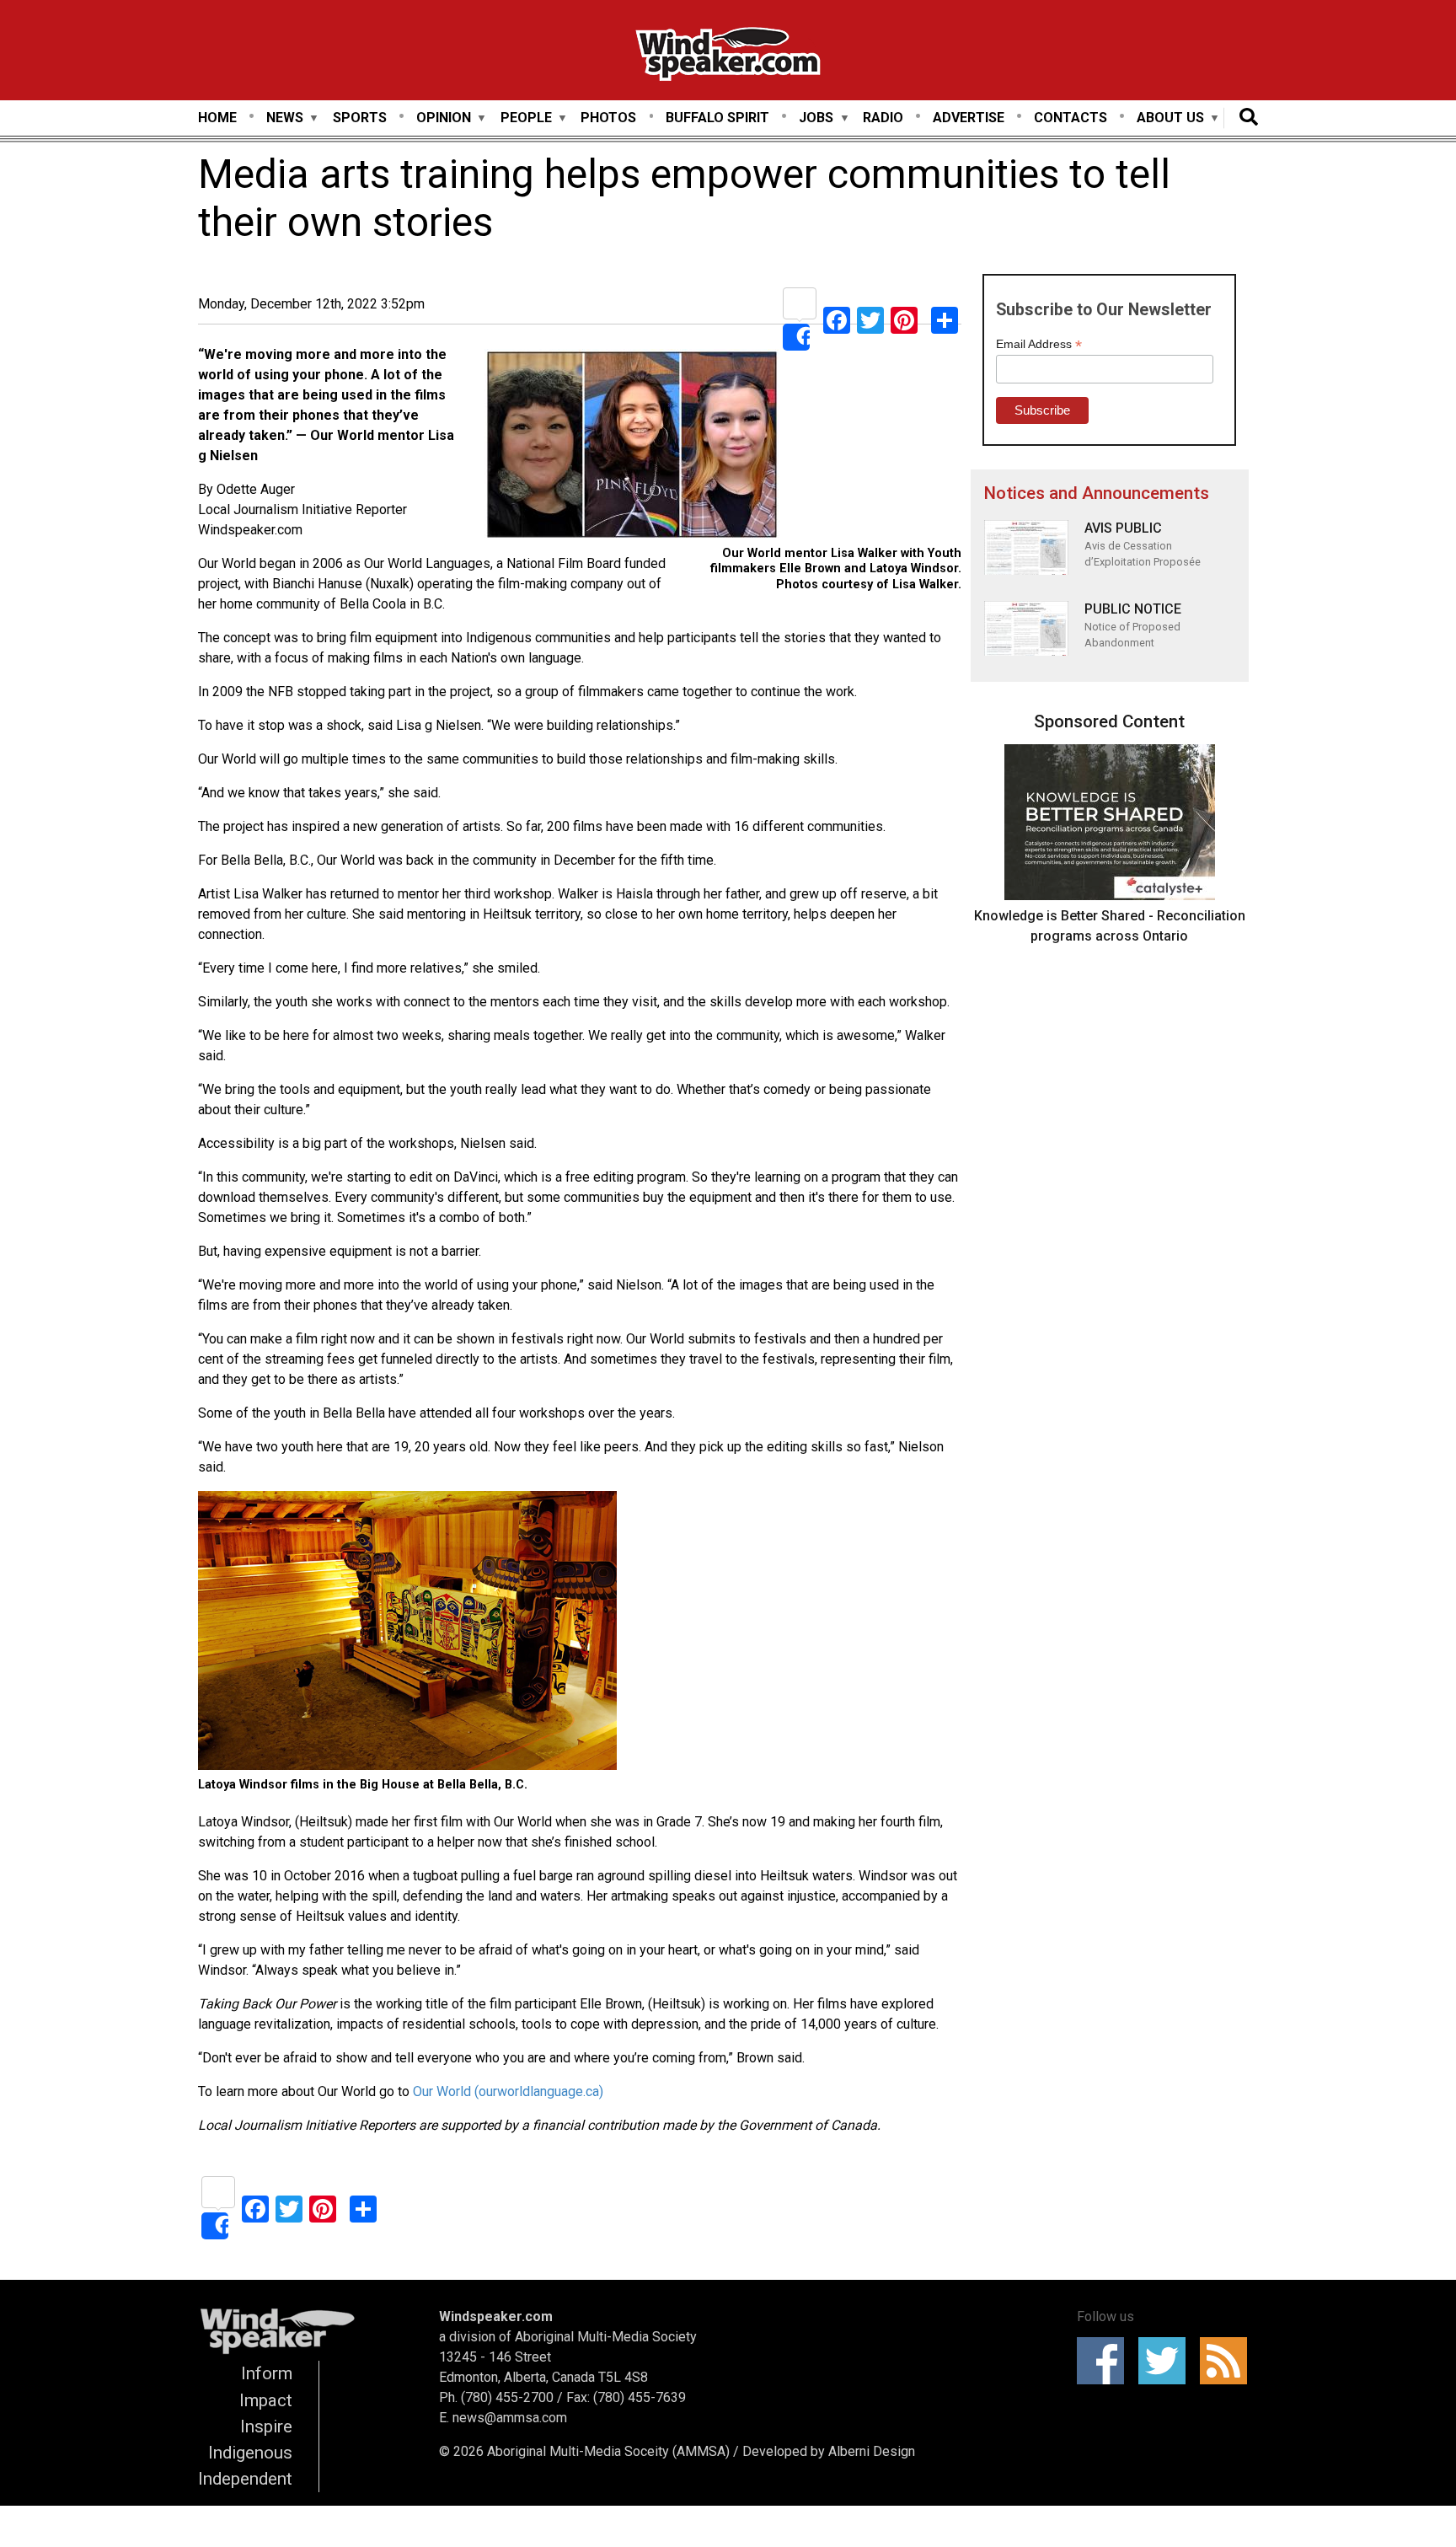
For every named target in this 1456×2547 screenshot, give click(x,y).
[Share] (800, 319)
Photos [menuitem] (608, 118)
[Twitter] (870, 319)
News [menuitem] (285, 118)
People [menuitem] (526, 118)
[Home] (728, 57)
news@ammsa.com (510, 2418)
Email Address (1039, 344)
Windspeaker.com (496, 2316)
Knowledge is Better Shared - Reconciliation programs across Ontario (1110, 926)
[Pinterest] (904, 319)
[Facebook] (837, 319)
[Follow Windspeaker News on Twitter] (1167, 2361)
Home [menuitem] (217, 118)
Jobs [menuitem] (816, 118)
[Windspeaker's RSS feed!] (1229, 2361)
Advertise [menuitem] (969, 118)
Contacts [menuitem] (1071, 118)
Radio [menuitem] (883, 118)
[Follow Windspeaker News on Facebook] (1106, 2361)
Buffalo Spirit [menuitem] (717, 118)
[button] (632, 448)
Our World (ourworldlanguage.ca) (508, 2091)
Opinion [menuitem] (444, 118)
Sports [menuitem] (360, 118)
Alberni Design (872, 2451)
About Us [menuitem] (1170, 118)
